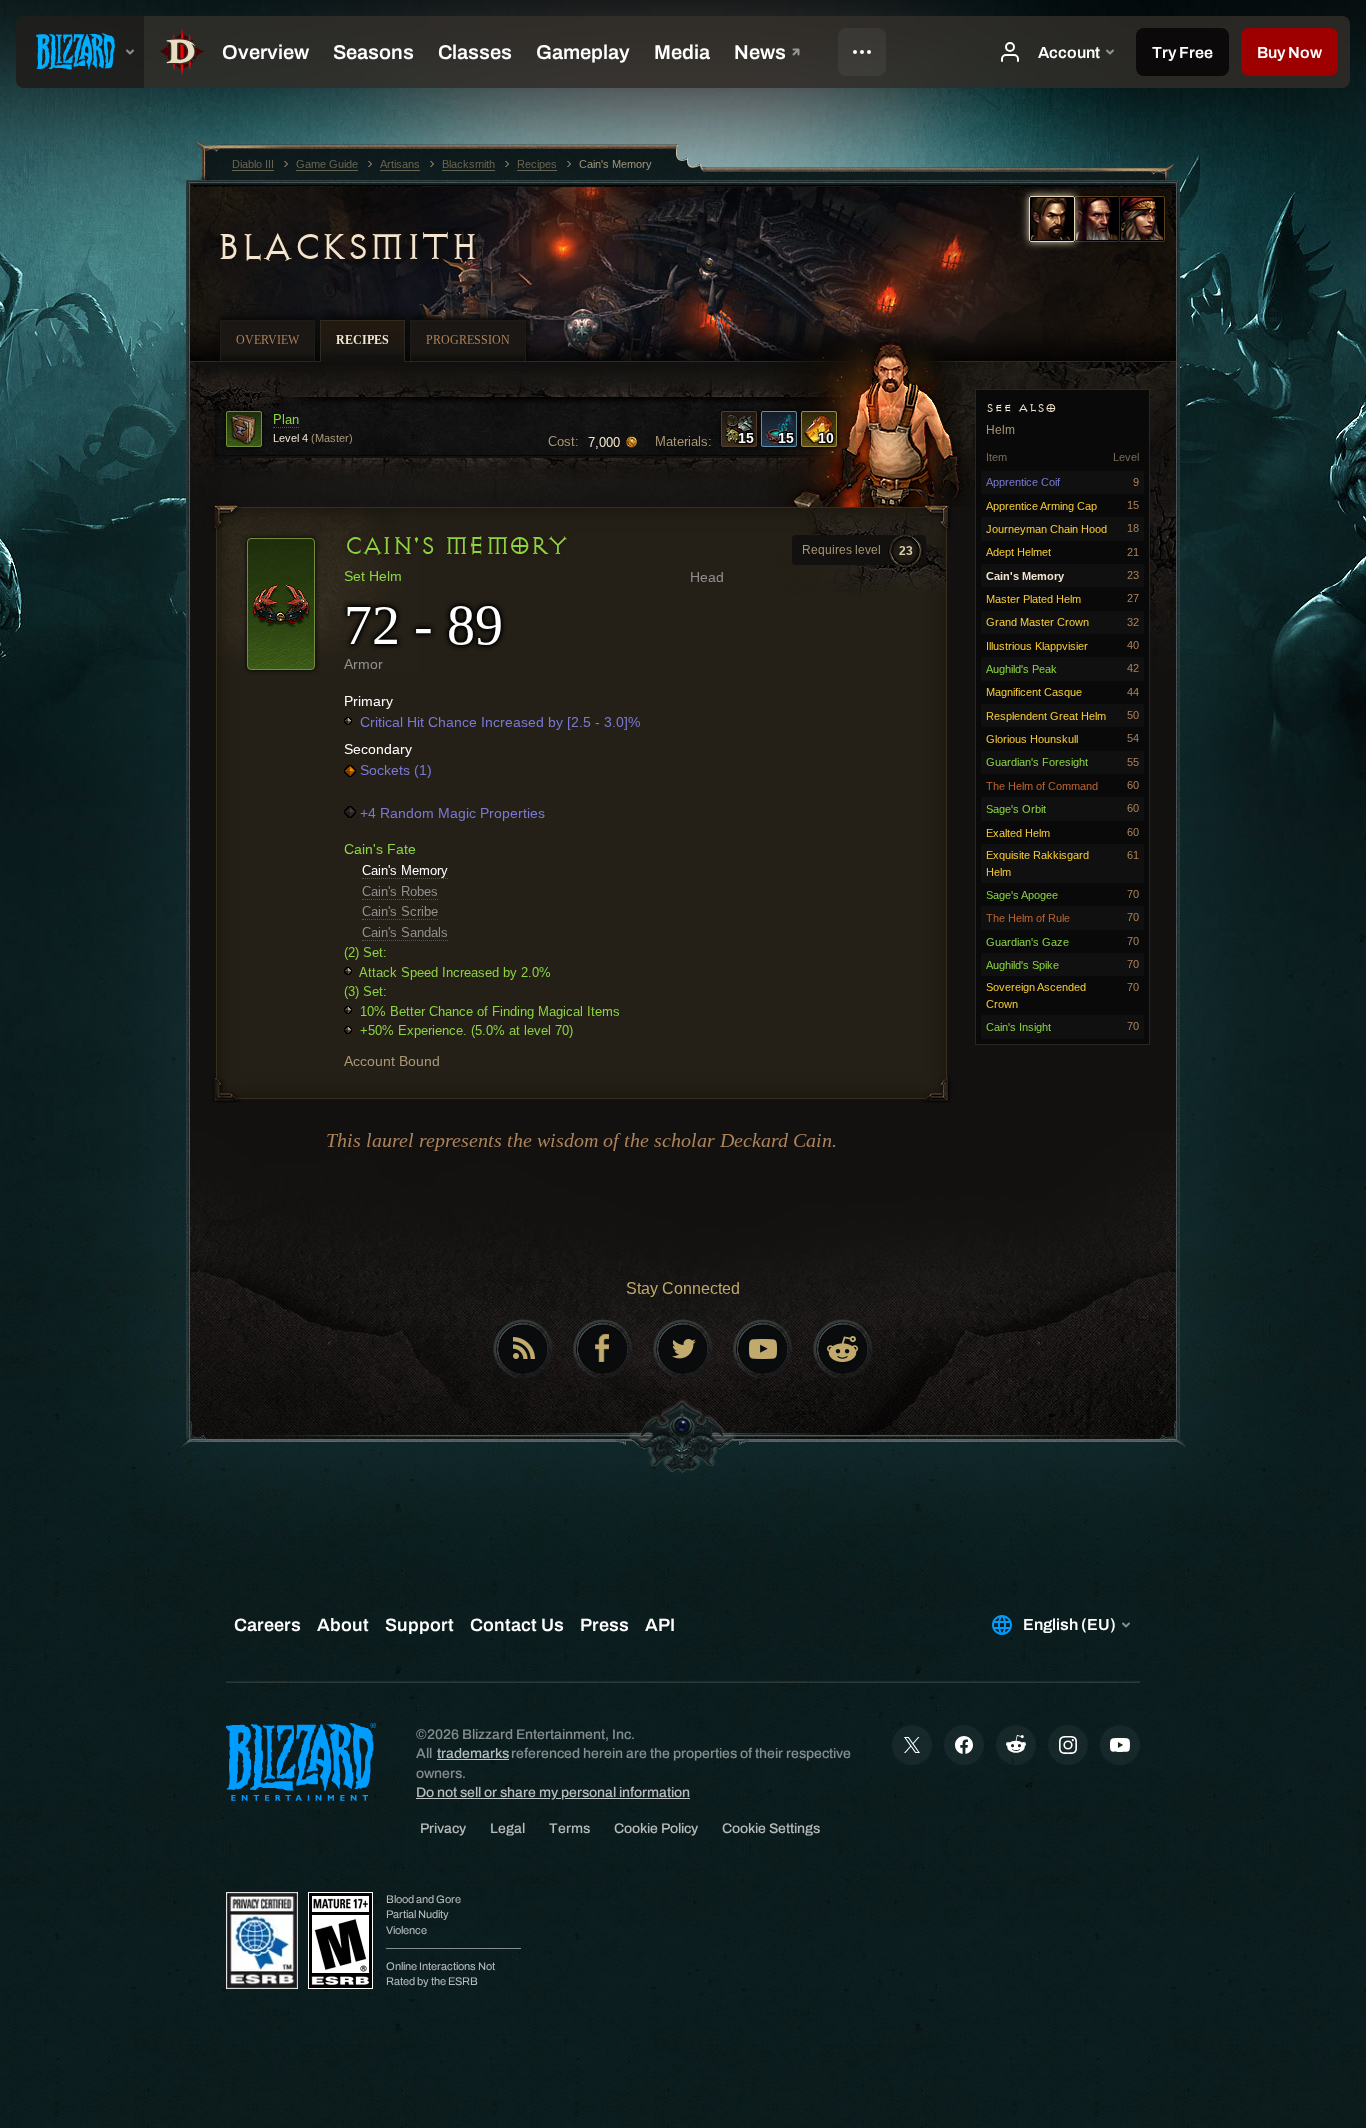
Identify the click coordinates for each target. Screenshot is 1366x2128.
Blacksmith (346, 247)
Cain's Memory (405, 870)
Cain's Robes (400, 891)
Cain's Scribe (400, 911)
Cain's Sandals (405, 932)
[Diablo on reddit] (843, 1349)
